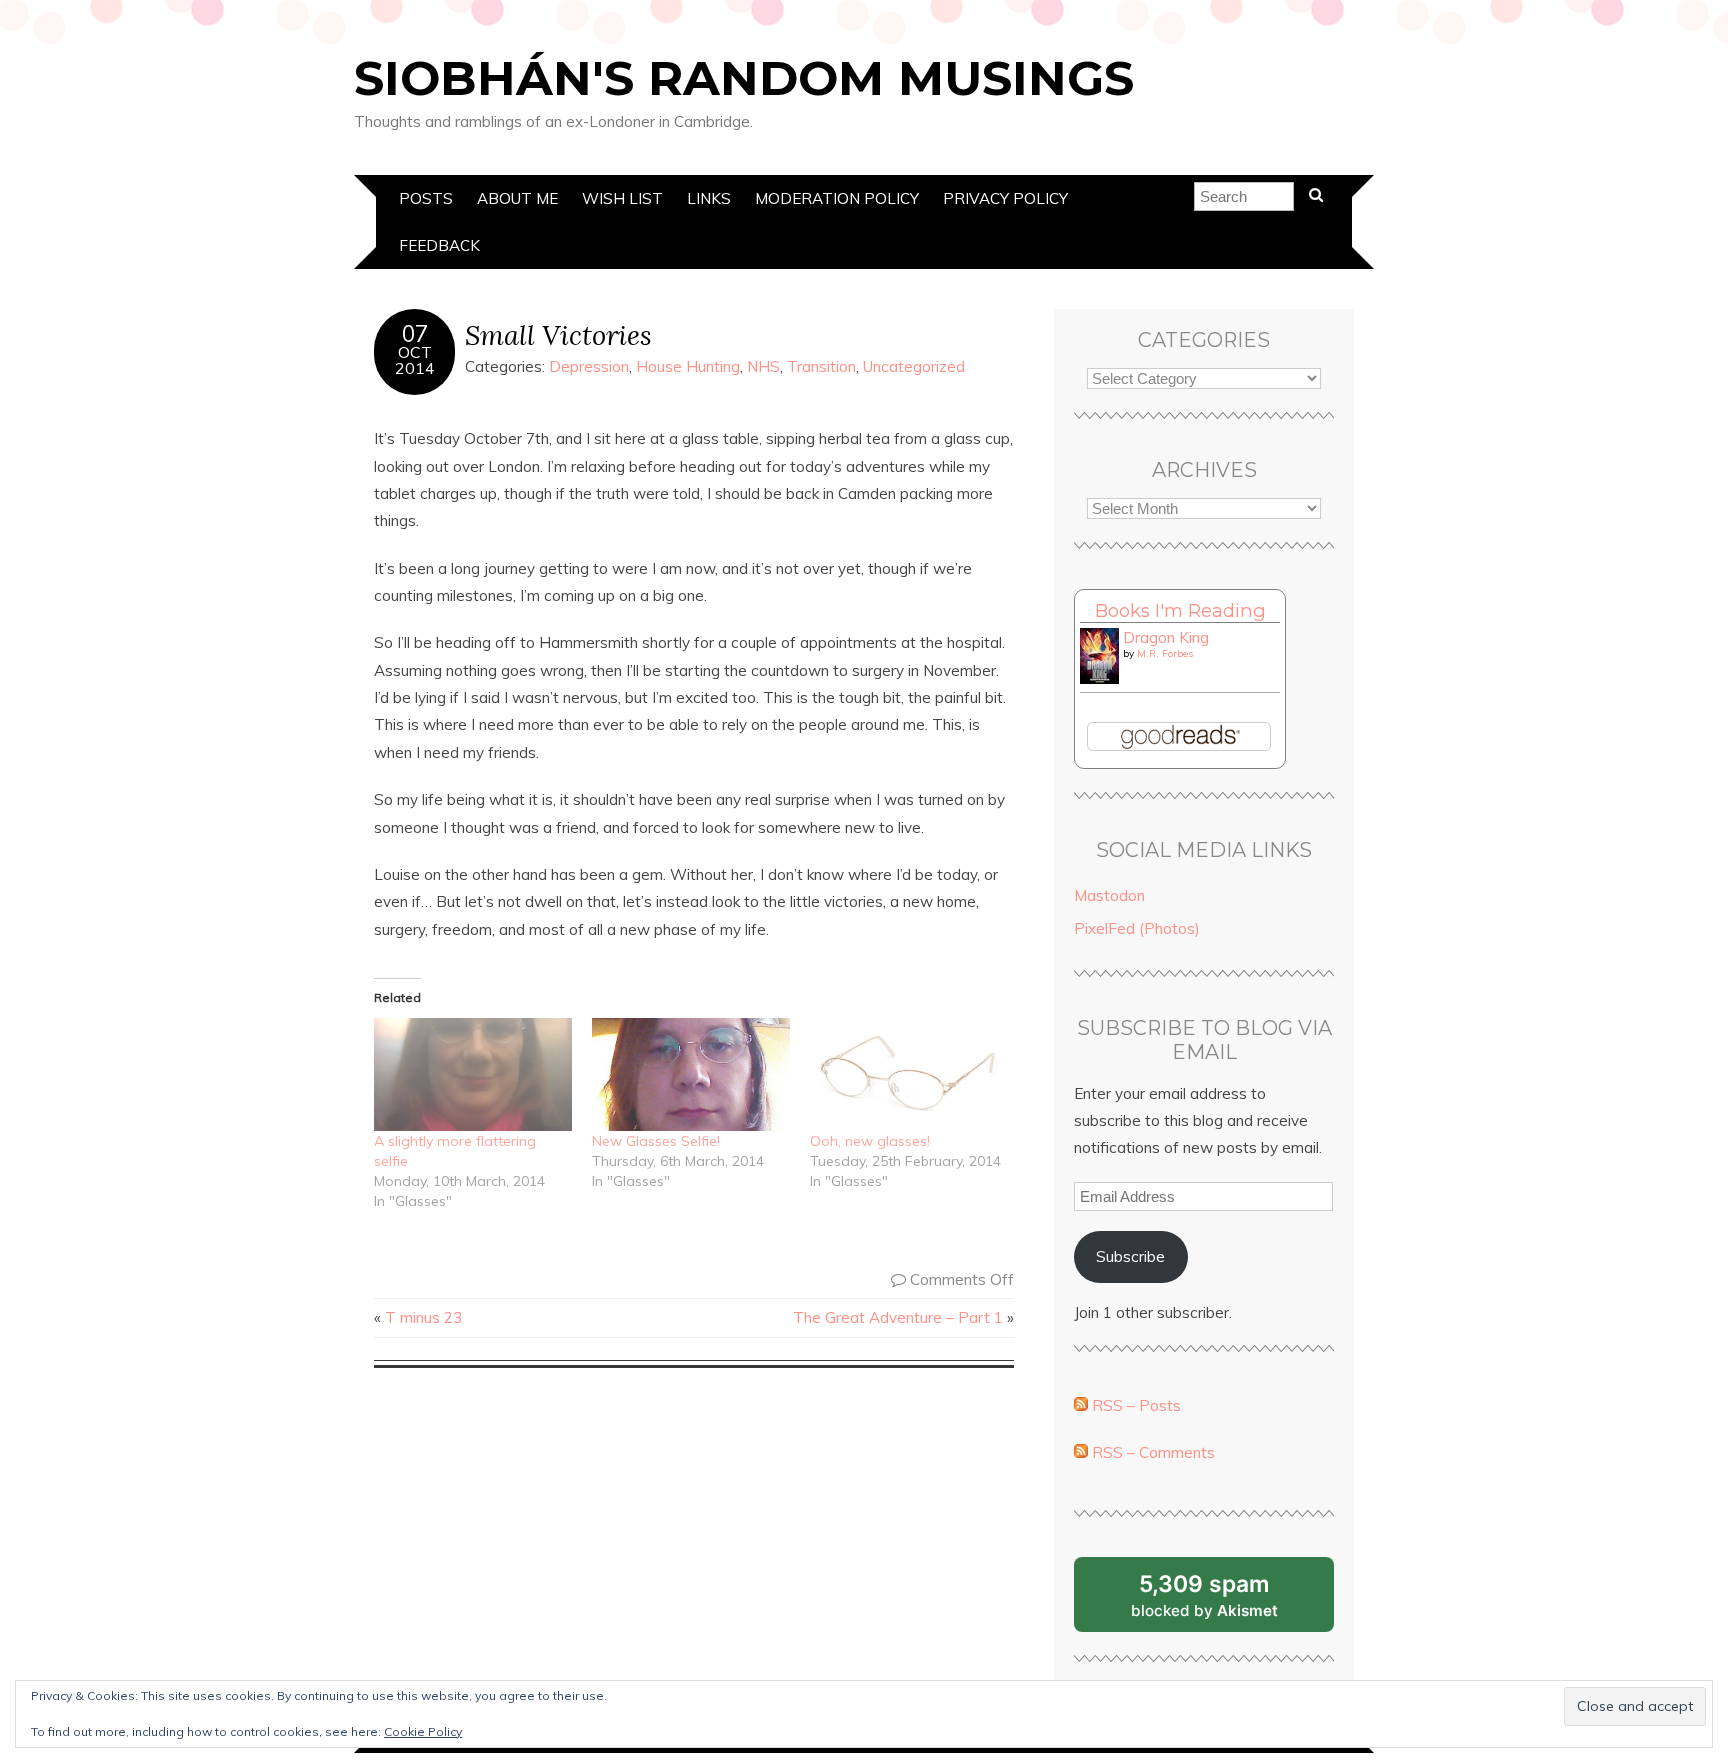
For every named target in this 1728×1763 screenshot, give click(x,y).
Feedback (439, 245)
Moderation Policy (837, 198)
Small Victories (558, 334)
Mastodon (1109, 895)
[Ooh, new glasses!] (909, 1074)
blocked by (1229, 1601)
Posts (426, 198)
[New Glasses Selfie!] (691, 1074)
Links (709, 198)
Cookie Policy (423, 1731)
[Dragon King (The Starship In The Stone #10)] (1099, 678)
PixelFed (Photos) (1137, 928)
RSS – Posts (1134, 1405)
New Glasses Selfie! (656, 1141)
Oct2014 (415, 360)
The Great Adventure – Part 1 (898, 1317)
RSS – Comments (1151, 1452)
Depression (589, 366)
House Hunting (688, 366)
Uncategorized (914, 366)
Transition (821, 366)
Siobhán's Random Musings (744, 78)
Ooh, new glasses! (870, 1141)
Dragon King (1166, 637)
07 (415, 334)
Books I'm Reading (1180, 610)
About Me (517, 198)
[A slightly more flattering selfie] (473, 1074)
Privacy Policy (1005, 198)
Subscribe (1130, 1256)
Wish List (622, 198)
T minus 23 (423, 1317)
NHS (763, 366)
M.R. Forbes (1165, 653)
